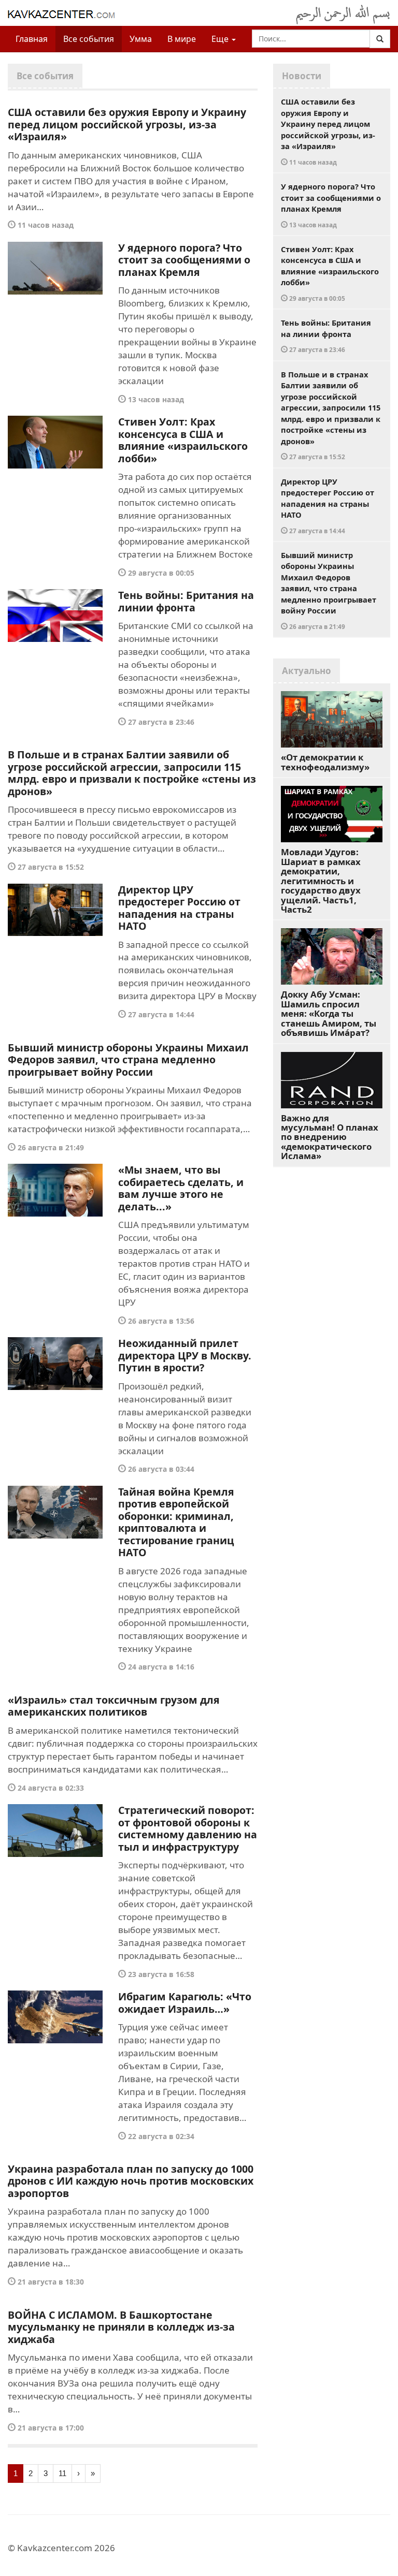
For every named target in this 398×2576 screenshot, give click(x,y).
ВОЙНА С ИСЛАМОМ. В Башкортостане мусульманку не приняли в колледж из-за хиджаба (121, 2327)
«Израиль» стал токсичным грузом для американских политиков (114, 1706)
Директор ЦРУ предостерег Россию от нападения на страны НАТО (179, 908)
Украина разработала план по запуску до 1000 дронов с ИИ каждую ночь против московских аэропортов (131, 2181)
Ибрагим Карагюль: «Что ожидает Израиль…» (185, 2003)
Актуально (307, 671)
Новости (302, 76)
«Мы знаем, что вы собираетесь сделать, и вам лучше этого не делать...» (181, 1188)
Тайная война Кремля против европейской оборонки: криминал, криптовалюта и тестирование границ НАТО (176, 1522)
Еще (221, 39)
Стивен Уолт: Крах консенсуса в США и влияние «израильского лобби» (183, 440)
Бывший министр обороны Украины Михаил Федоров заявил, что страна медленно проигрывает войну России (128, 1060)
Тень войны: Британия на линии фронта (186, 601)
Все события (89, 39)
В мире (182, 39)
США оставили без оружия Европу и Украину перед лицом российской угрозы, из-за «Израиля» (127, 124)
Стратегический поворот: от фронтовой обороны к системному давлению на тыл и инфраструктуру (188, 1828)
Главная (32, 39)
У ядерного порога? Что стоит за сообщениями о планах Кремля (184, 260)
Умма (141, 39)
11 (62, 2473)
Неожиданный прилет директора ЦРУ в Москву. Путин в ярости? (185, 1355)
